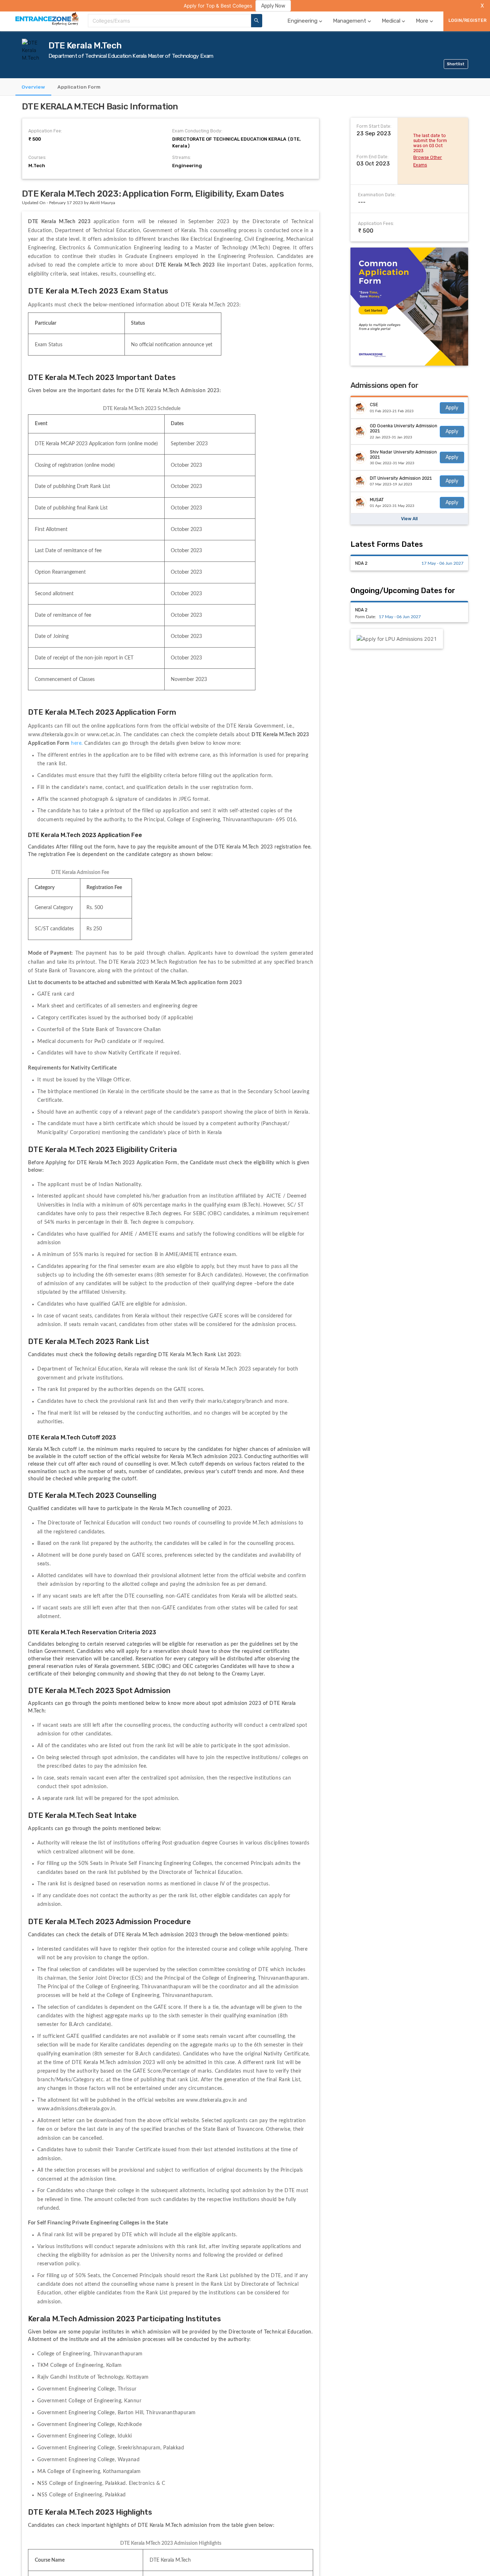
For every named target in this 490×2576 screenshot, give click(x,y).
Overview (33, 86)
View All (409, 519)
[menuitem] (305, 21)
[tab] (33, 87)
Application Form (79, 86)
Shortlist (456, 64)
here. (78, 743)
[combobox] (169, 21)
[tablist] (245, 87)
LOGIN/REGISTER (467, 20)
